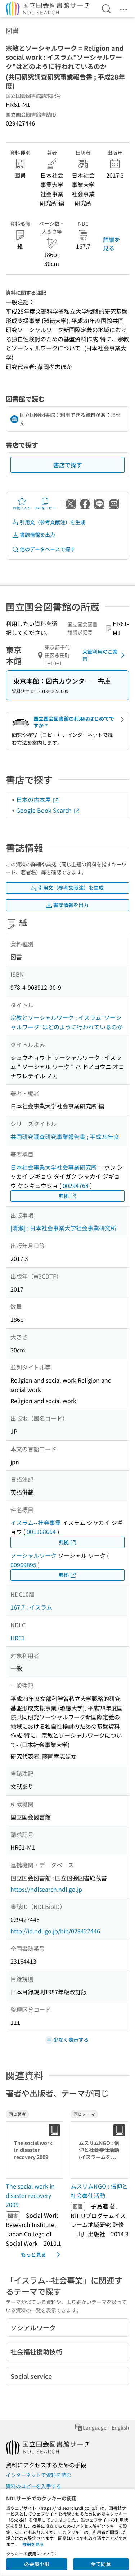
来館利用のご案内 (100, 655)
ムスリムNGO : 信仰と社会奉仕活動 (99, 2191)
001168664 (41, 1532)
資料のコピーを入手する (33, 2486)
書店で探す (68, 465)
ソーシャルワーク (33, 1555)
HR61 (18, 1638)
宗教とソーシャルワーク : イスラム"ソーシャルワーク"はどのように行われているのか (67, 1022)
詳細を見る (112, 244)
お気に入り (22, 508)
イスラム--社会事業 (36, 1523)
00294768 (76, 1185)
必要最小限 (37, 2564)
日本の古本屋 (34, 799)
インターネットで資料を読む (39, 2475)
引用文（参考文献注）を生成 (53, 522)
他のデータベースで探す (48, 549)
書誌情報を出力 (37, 535)
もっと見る (33, 2254)
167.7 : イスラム (31, 1607)
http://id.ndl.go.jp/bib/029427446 (55, 1931)
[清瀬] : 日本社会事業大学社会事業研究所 (63, 1228)
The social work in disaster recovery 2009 (30, 2195)
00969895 (23, 1565)
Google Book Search (45, 810)
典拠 (64, 1196)
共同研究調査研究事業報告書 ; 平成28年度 (65, 1137)
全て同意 (101, 2564)
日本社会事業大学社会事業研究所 (54, 1167)
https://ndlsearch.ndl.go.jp (46, 1889)
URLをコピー (45, 508)
